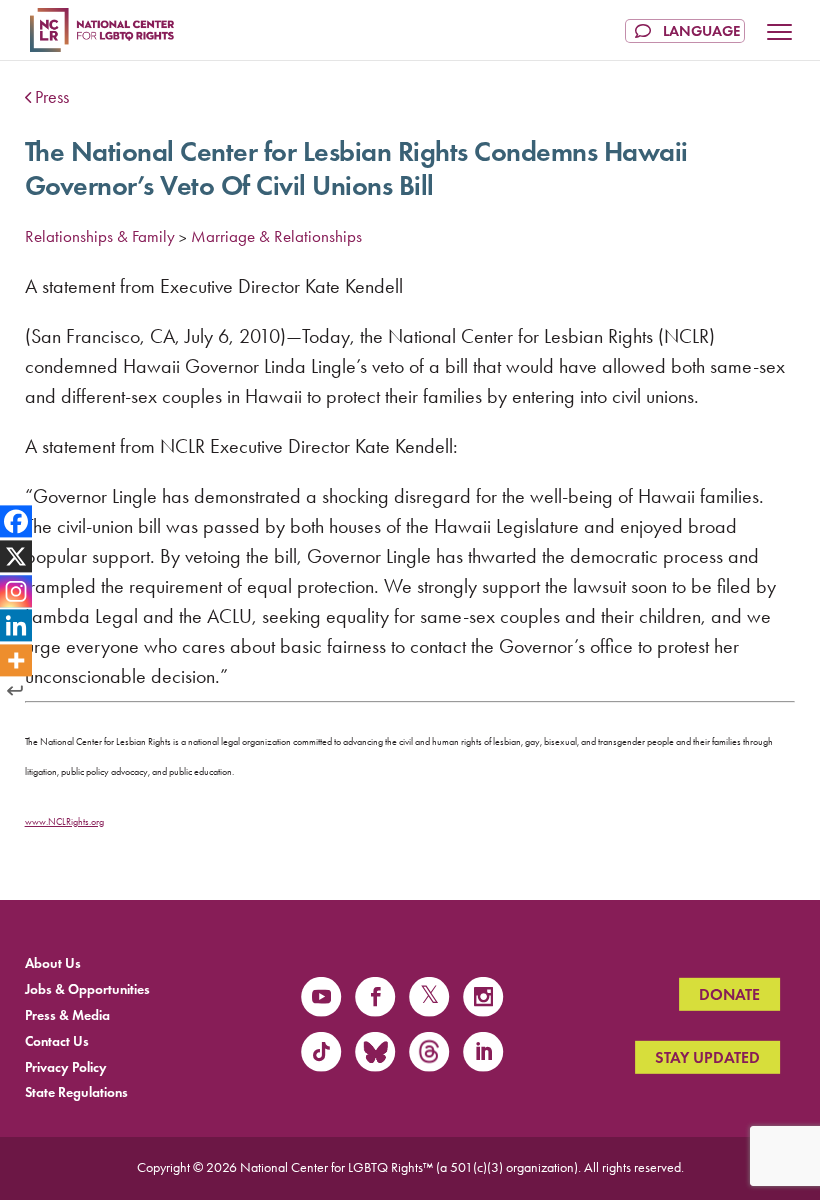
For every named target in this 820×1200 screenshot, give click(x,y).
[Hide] (15, 691)
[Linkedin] (16, 626)
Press (52, 97)
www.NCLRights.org (64, 822)
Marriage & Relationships (276, 236)
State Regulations (76, 1092)
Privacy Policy (66, 1066)
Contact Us (57, 1040)
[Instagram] (16, 591)
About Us (53, 963)
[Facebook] (16, 521)
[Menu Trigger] (780, 34)
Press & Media (67, 1015)
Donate (729, 994)
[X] (16, 556)
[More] (16, 661)
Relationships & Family (100, 236)
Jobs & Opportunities (87, 989)
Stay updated (707, 1057)
